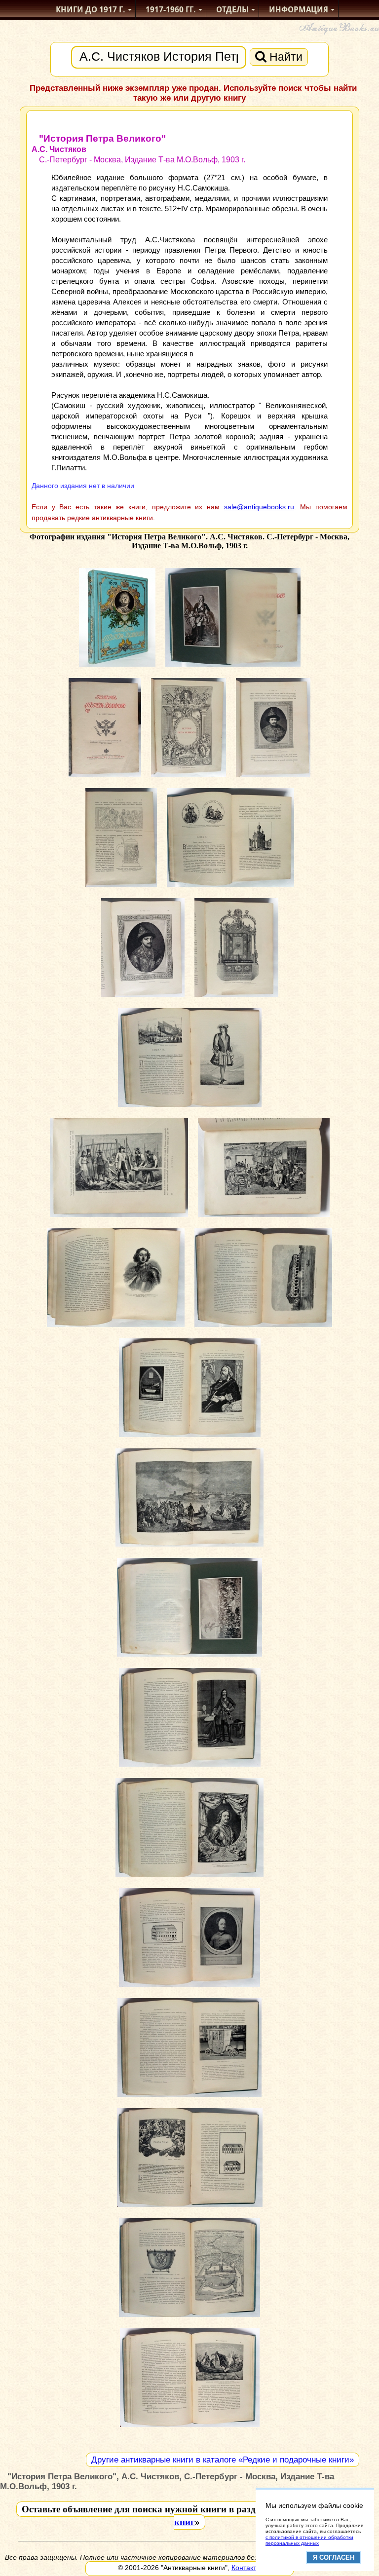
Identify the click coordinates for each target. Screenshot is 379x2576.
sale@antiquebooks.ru (259, 507)
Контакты (246, 2568)
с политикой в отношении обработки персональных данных (309, 2540)
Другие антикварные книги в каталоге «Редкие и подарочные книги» (223, 2460)
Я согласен (334, 2557)
